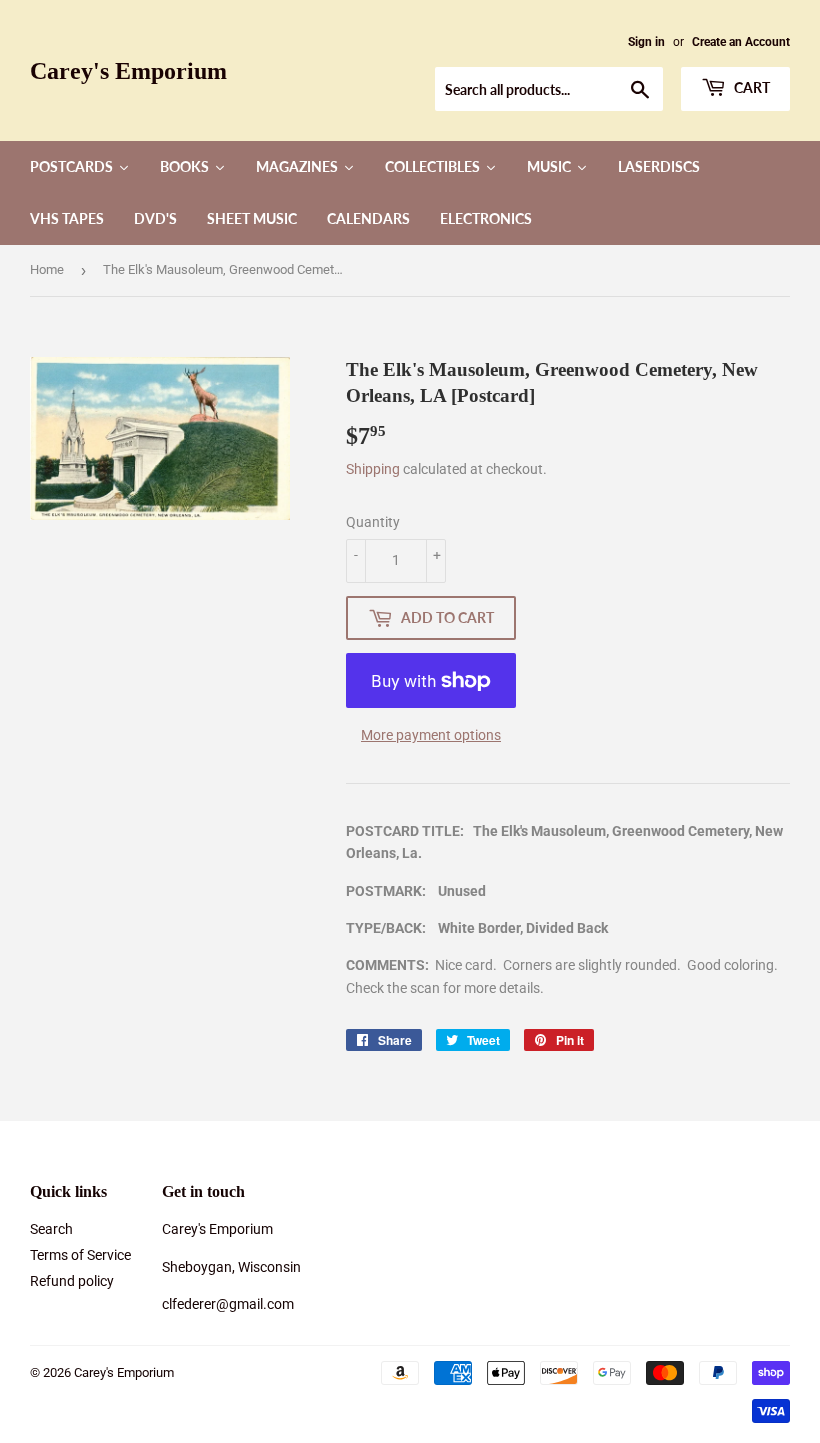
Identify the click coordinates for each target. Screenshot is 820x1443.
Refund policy (72, 1281)
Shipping (373, 469)
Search (51, 1229)
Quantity (373, 522)
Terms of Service (80, 1255)
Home (47, 269)
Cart (750, 87)
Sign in (646, 42)
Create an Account (741, 42)
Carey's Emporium (128, 70)
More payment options (431, 735)
